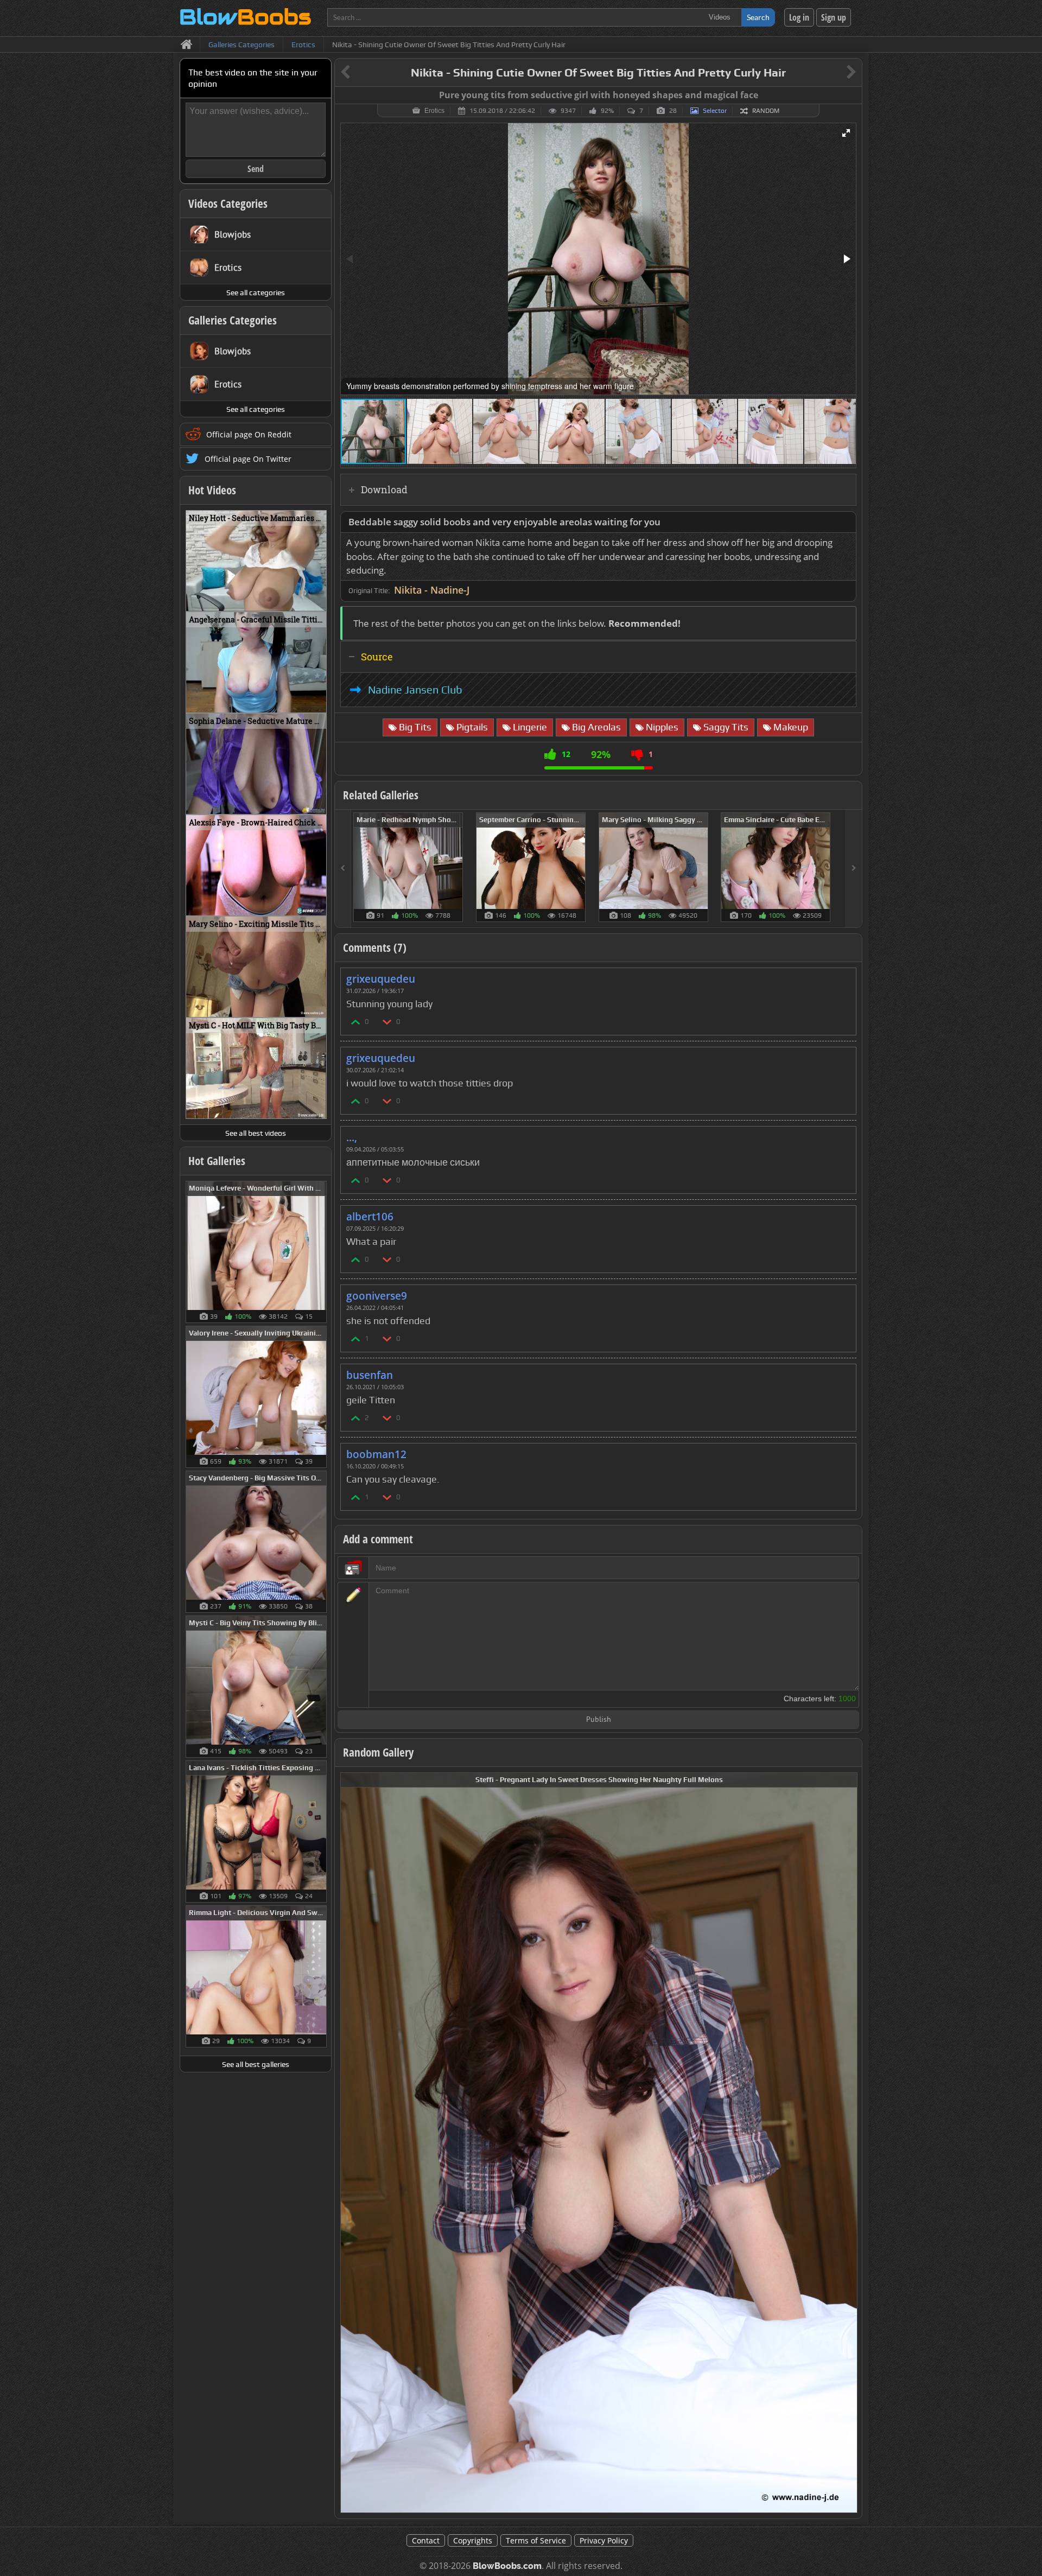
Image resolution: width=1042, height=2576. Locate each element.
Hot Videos (212, 490)
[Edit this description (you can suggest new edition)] (846, 522)
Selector (715, 111)
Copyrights (473, 2540)
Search (758, 17)
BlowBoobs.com (507, 2566)
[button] (846, 133)
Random (766, 111)
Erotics (434, 111)
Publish (599, 1720)
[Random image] (321, 1252)
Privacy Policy (604, 2540)
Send (256, 169)
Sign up (834, 17)
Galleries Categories (233, 320)
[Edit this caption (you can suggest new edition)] (852, 96)
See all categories (256, 292)
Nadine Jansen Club (415, 690)
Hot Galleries (217, 1161)
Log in (799, 17)
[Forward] (854, 869)
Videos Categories (228, 203)
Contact (426, 2540)
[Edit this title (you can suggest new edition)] (836, 73)
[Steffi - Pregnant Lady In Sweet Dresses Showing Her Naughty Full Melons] (599, 2142)
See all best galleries (256, 2064)
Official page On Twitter (248, 459)
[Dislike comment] (387, 1022)
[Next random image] (848, 2143)
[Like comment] (356, 1022)
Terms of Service (536, 2540)
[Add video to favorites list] (319, 598)
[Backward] (343, 869)
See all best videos (256, 1133)
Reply (842, 975)
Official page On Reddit (249, 434)
